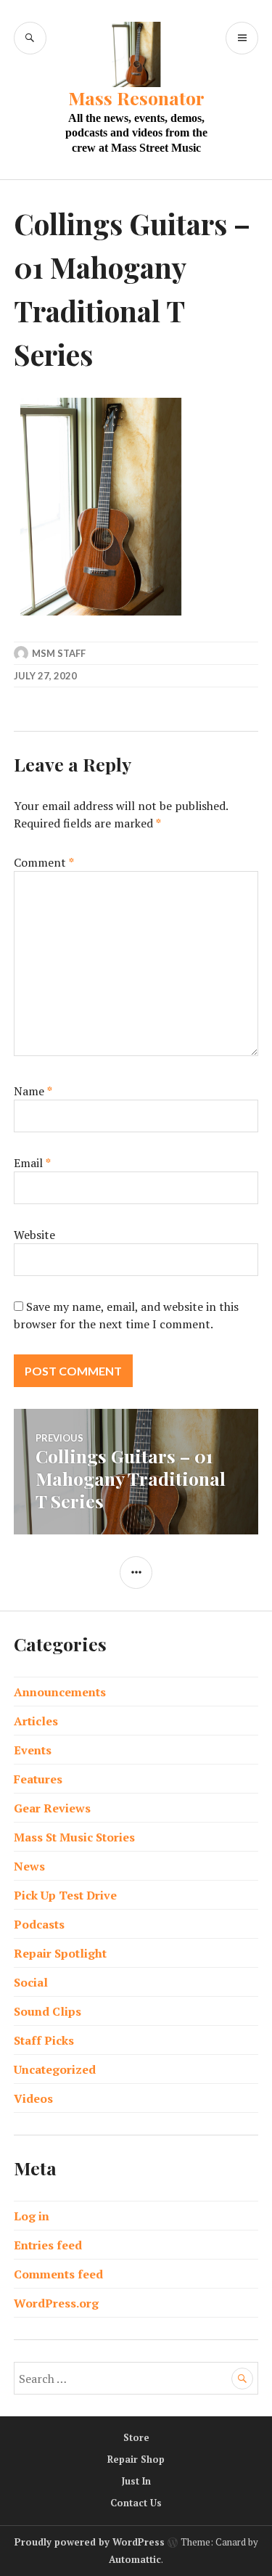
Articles (36, 1721)
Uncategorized (55, 2069)
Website (34, 1235)
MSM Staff (59, 653)
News (29, 1866)
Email (32, 1163)
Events (33, 1750)
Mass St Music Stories (74, 1837)
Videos (33, 2098)
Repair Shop (136, 2459)
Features (38, 1779)
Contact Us (136, 2503)
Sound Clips (48, 2011)
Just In (136, 2481)
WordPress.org (56, 2303)
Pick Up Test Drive (65, 1895)
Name (33, 1091)
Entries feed (48, 2245)
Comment (44, 862)
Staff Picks (44, 2040)
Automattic (135, 2559)
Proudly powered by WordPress (90, 2542)
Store (136, 2437)
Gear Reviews (52, 1808)
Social (31, 1982)
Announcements (60, 1692)
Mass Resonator (136, 98)
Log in (32, 2216)
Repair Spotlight (60, 1953)
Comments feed (58, 2274)
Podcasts (39, 1924)
